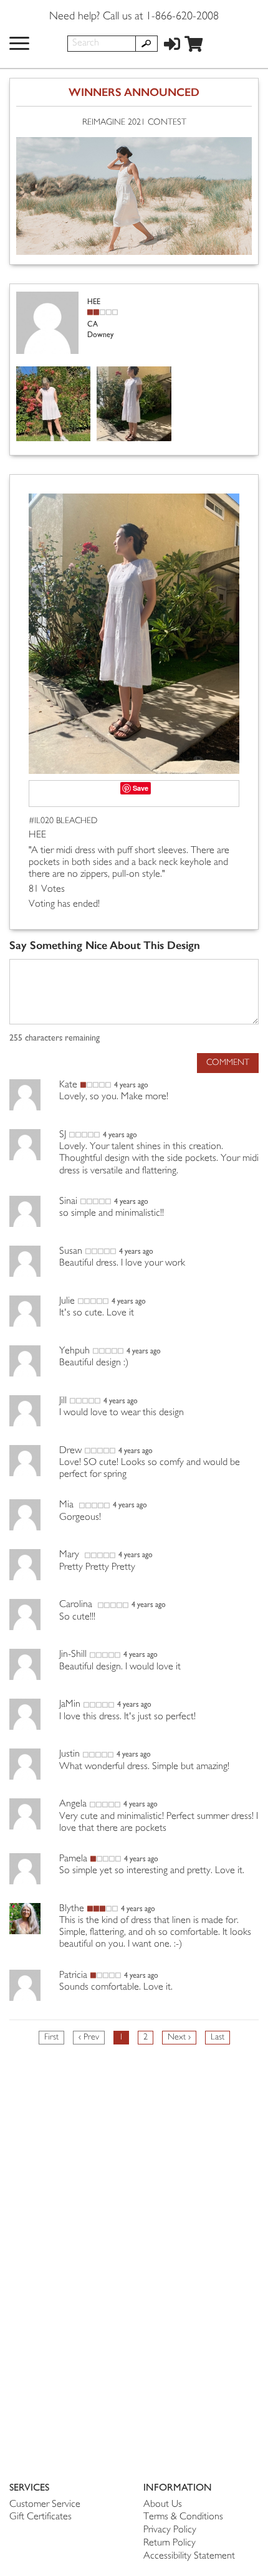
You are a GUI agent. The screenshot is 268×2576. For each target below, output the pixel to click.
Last (218, 2037)
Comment (228, 1063)
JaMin (70, 1705)
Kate (68, 1085)
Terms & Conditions (183, 2517)
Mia (68, 1505)
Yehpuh (74, 1351)
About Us (163, 2505)
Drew (70, 1451)
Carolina (77, 1605)
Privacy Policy (170, 2530)
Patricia (73, 1976)
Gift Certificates (41, 2517)
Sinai (68, 1202)
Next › (179, 2037)
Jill (63, 1401)
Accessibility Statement (189, 2556)
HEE (37, 835)
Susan (71, 1252)
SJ (63, 1135)
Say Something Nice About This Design (105, 946)
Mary (70, 1555)
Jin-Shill (73, 1655)
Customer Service (45, 2505)
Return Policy (170, 2543)
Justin (69, 1754)
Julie (67, 1301)
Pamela (73, 1859)
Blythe (72, 1909)
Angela (73, 1804)
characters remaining (55, 1038)
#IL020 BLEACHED (63, 821)
